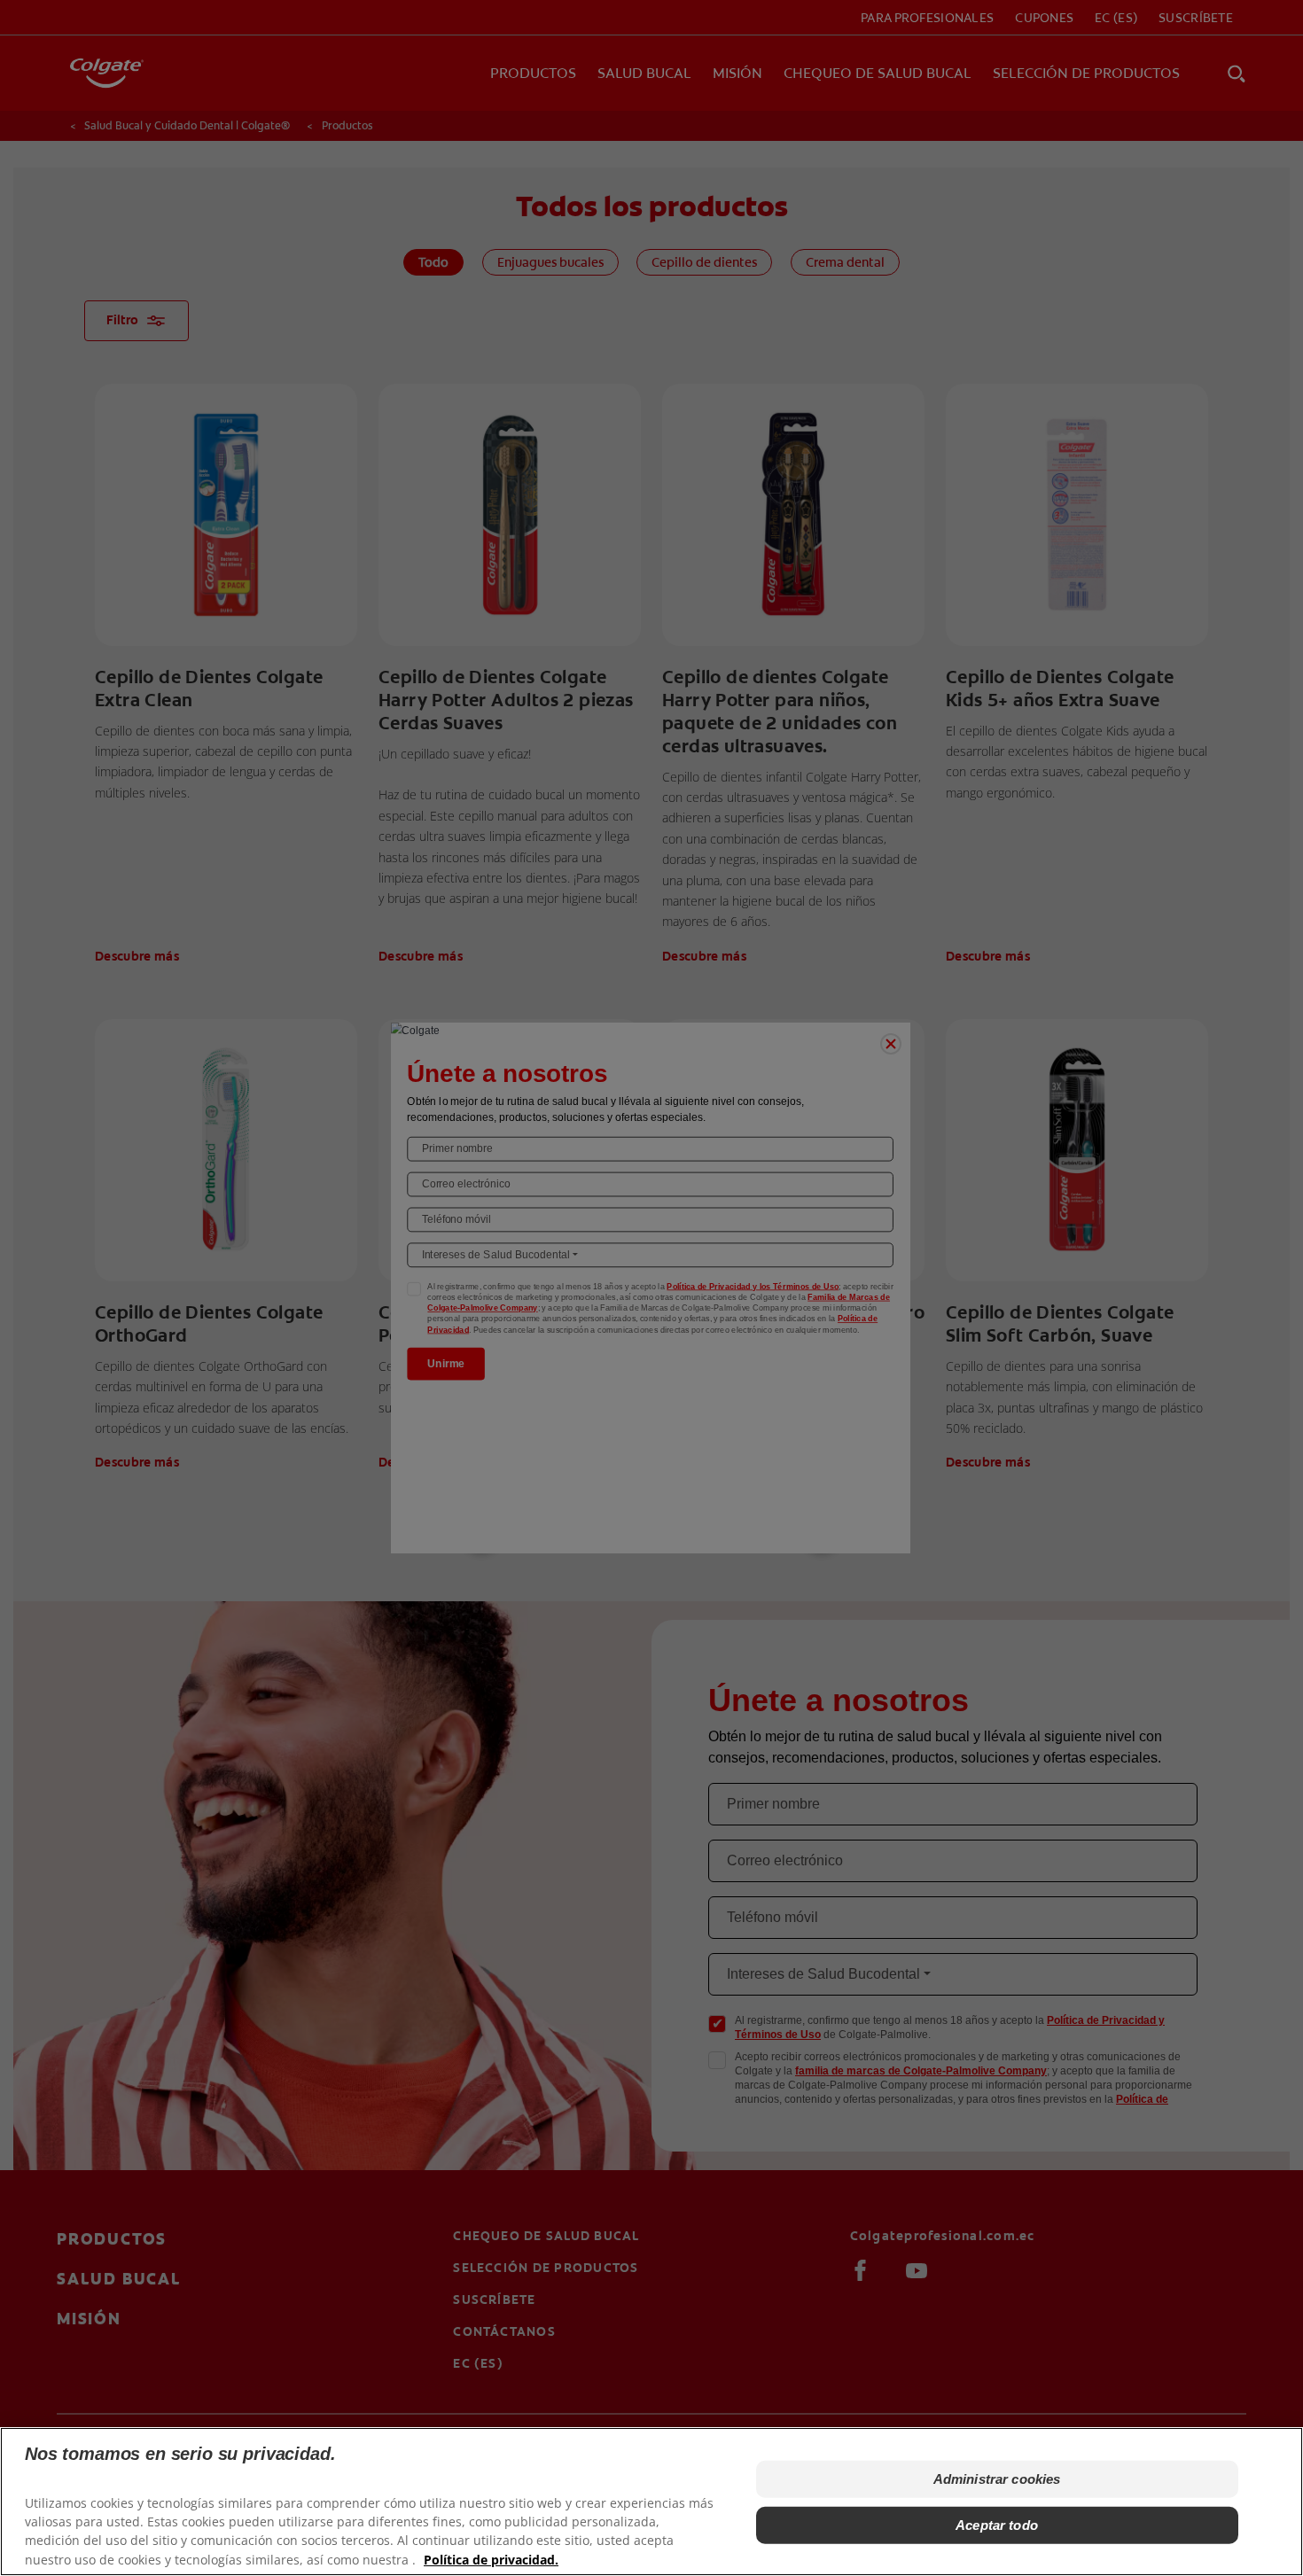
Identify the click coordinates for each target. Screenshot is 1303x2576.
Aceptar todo (997, 2525)
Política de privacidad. (491, 2559)
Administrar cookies (997, 2479)
